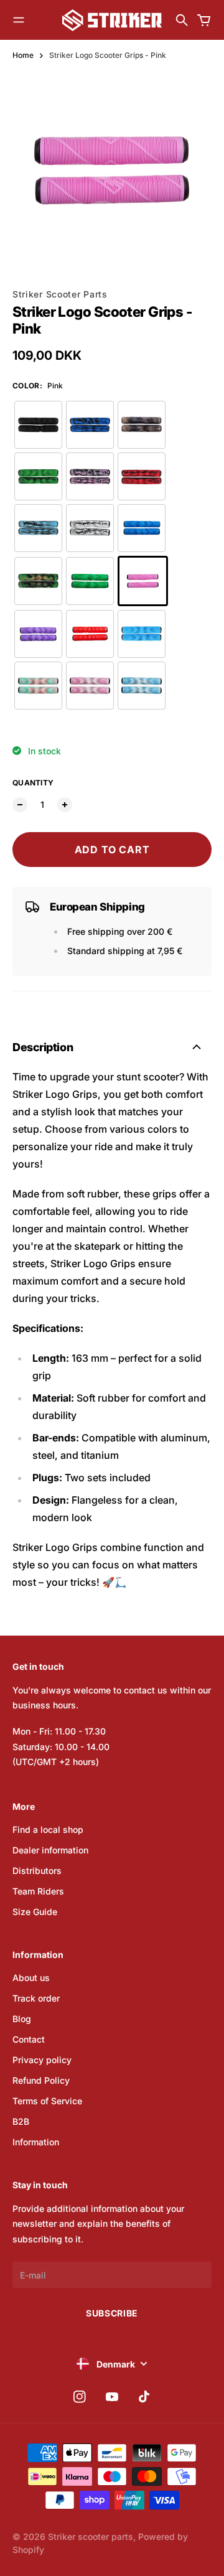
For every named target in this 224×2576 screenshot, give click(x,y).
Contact (29, 2039)
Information (36, 2142)
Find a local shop (48, 1829)
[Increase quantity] (65, 805)
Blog (22, 2019)
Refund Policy (41, 2080)
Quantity (33, 783)
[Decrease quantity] (20, 805)
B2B (21, 2121)
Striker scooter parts (91, 2536)
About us (31, 1978)
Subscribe (112, 2313)
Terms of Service (47, 2101)
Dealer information (50, 1850)
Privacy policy (42, 2060)
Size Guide (35, 1912)
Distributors (37, 1871)
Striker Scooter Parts (60, 294)
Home (23, 55)
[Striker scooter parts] (112, 20)
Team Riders (38, 1891)
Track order (36, 1998)
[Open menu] (19, 20)
